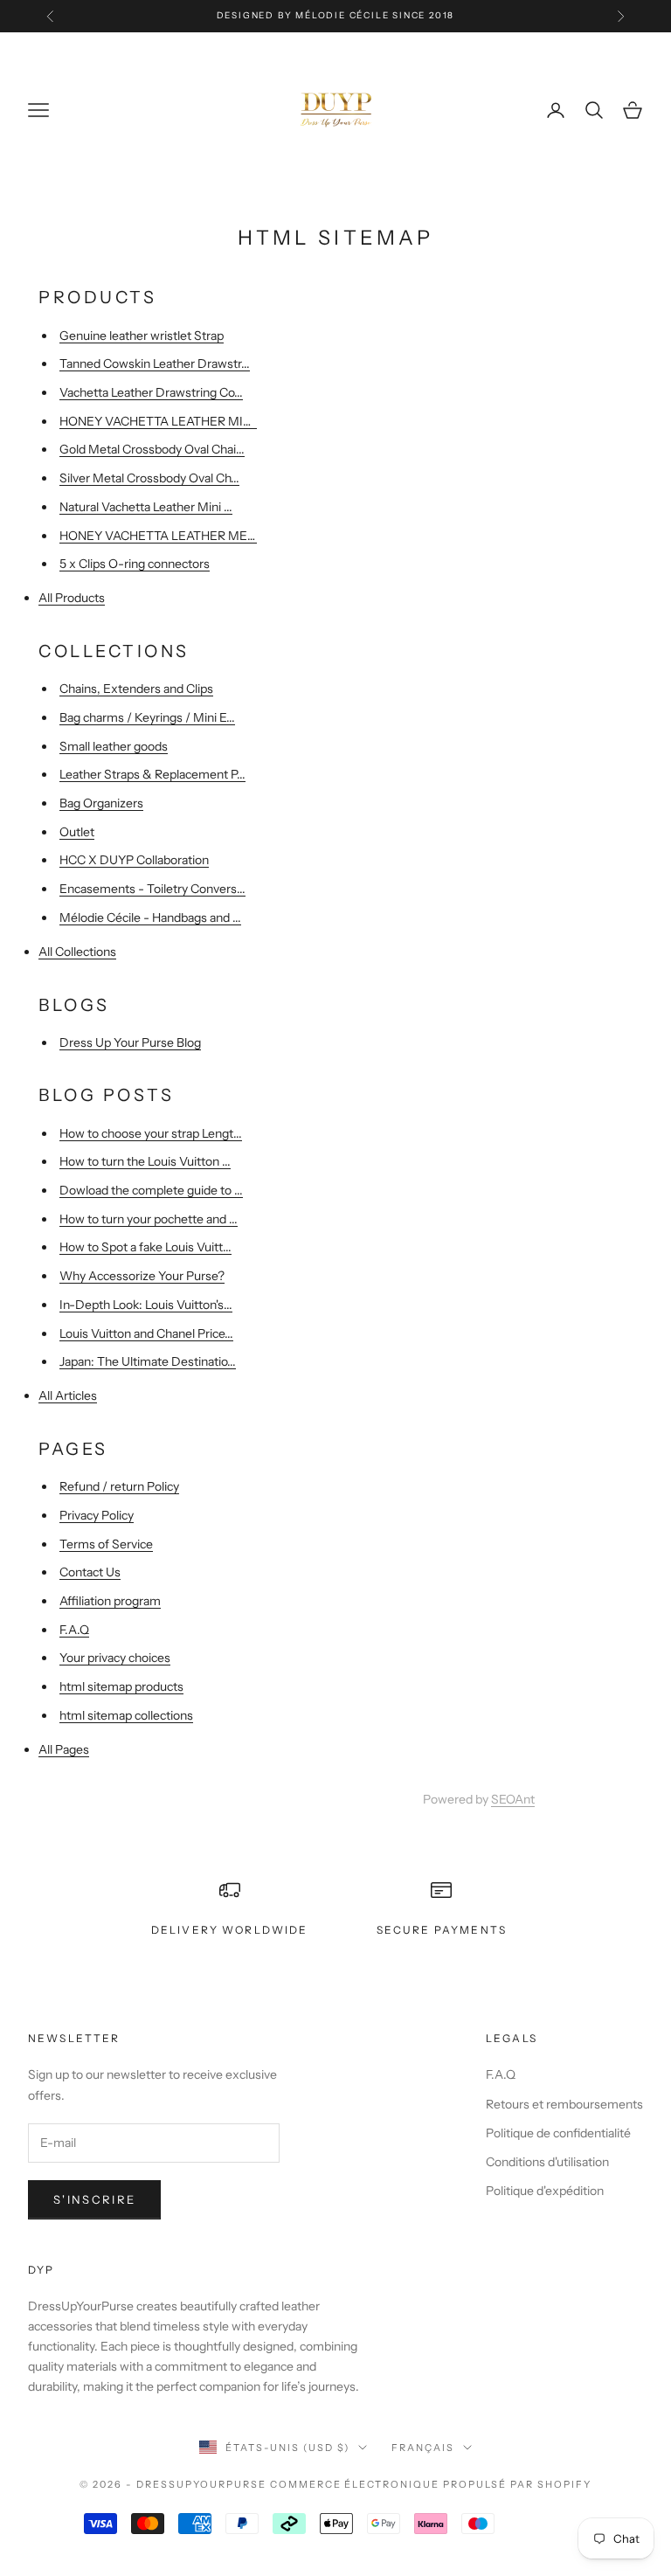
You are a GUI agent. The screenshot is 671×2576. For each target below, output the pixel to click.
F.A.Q (74, 1630)
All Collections (77, 952)
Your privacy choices (115, 1658)
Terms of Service (106, 1544)
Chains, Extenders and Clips (136, 689)
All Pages (64, 1749)
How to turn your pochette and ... (149, 1219)
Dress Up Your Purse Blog (130, 1042)
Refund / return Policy (119, 1486)
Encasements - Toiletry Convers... (152, 889)
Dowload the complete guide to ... (151, 1190)
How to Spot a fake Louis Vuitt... (145, 1247)
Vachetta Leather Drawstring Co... (151, 392)
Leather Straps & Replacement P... (152, 774)
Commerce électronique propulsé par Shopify (431, 2484)
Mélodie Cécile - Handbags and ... (150, 918)
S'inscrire (94, 2199)
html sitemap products (121, 1686)
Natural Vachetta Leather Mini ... (146, 507)
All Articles (68, 1395)
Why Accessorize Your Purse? (142, 1276)
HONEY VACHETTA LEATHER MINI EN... (171, 421)
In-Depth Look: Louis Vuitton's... (146, 1305)
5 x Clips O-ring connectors (135, 564)
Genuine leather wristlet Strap (142, 336)
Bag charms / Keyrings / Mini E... (147, 717)
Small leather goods (114, 746)
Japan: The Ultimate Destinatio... (148, 1361)
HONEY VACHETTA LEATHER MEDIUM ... (176, 536)
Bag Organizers (101, 803)
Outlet (77, 832)
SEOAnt (513, 1799)
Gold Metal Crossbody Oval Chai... (152, 449)
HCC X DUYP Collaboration (134, 860)
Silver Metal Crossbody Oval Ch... (149, 478)
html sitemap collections (126, 1715)
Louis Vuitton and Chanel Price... (146, 1333)
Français (423, 2448)
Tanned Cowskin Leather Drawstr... (155, 364)
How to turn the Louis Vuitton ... (145, 1161)
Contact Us (90, 1572)
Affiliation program (110, 1601)
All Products (72, 598)
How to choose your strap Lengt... (151, 1133)
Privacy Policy (97, 1515)
